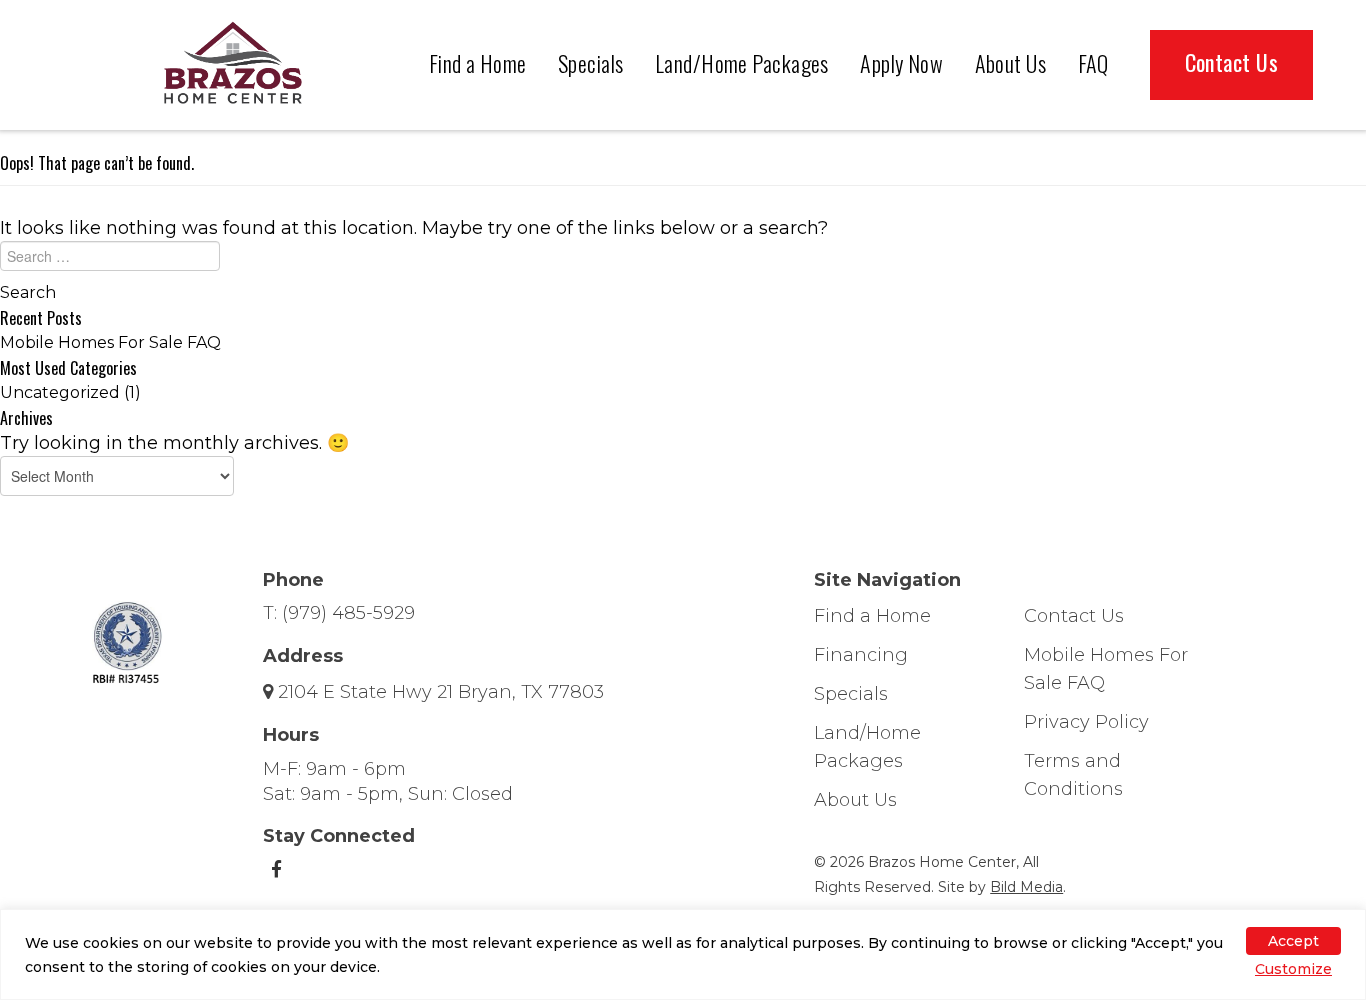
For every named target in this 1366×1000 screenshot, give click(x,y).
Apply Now (901, 63)
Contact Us (1231, 62)
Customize (1293, 969)
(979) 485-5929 (348, 613)
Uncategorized (60, 392)
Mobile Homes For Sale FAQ (110, 342)
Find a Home (478, 63)
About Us (1011, 63)
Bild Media (1026, 887)
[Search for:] (683, 261)
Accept (1293, 941)
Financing (861, 655)
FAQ (1093, 63)
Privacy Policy (1086, 722)
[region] (683, 954)
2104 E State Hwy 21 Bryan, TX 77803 (441, 692)
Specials (591, 63)
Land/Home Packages (742, 63)
